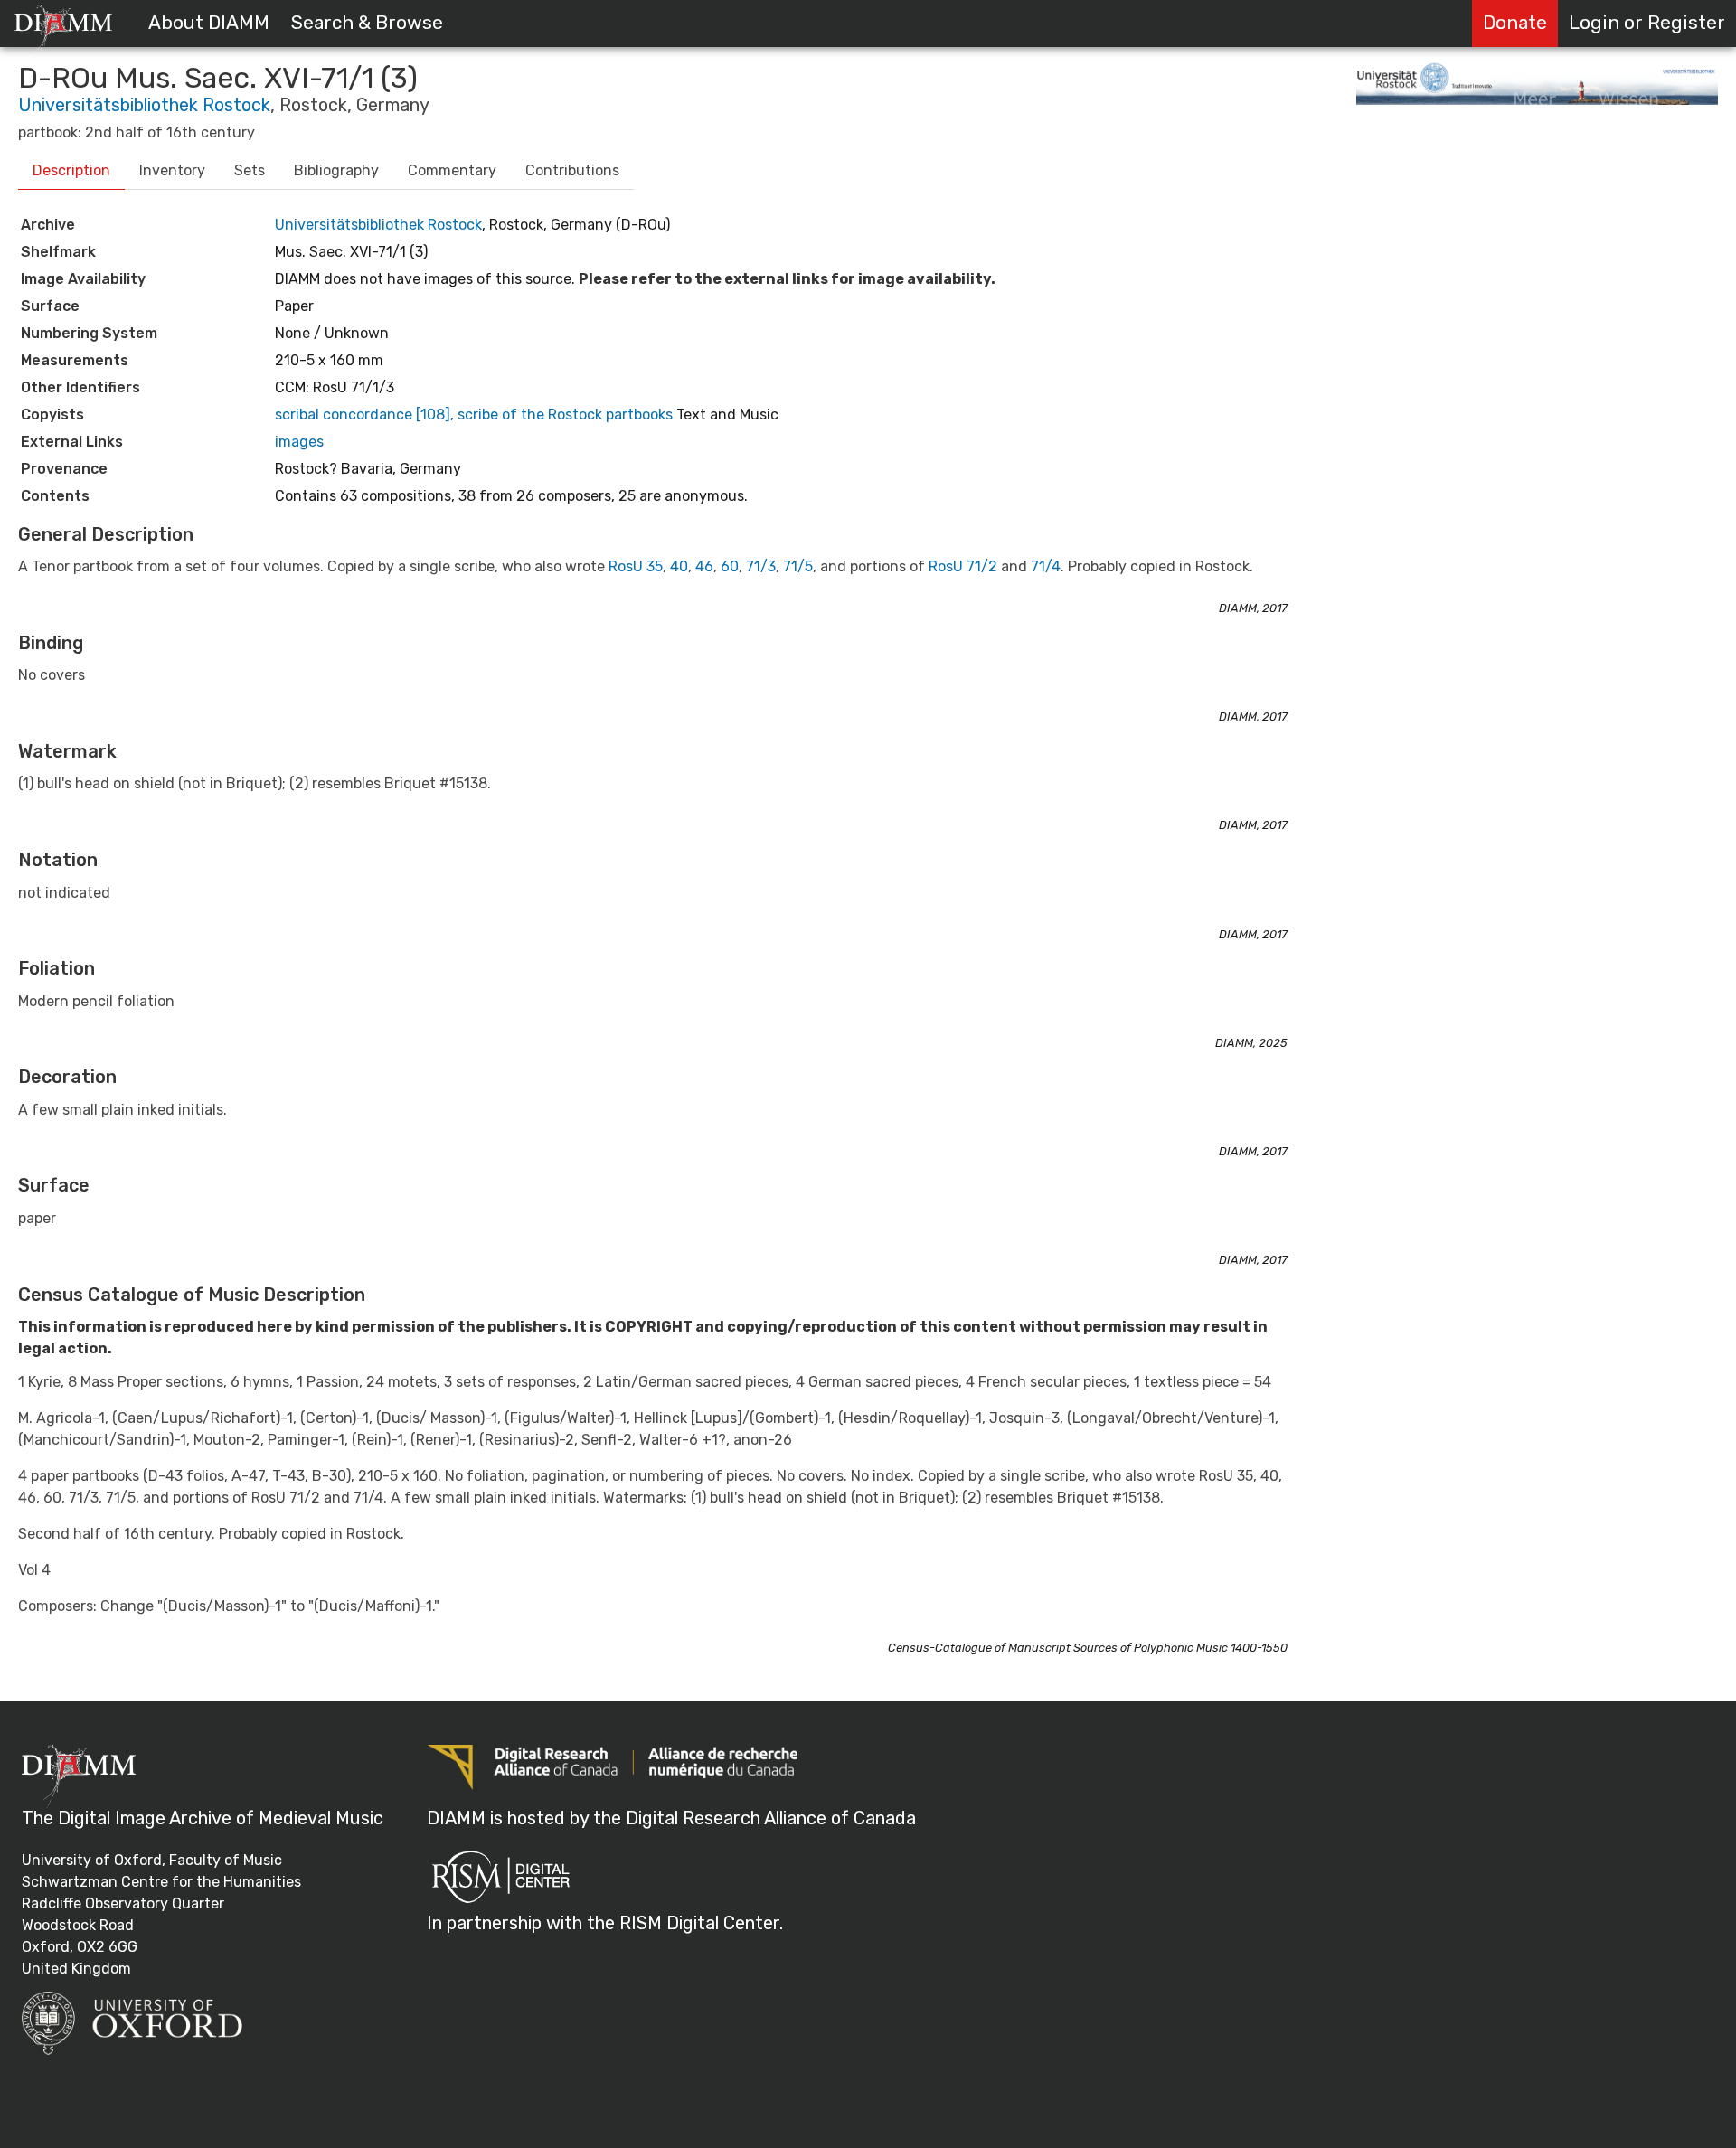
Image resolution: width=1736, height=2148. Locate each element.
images (299, 442)
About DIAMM (209, 23)
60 (730, 566)
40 (679, 566)
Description (71, 170)
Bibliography (336, 170)
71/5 (798, 566)
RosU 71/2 (963, 566)
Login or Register (1647, 23)
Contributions (572, 170)
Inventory (172, 170)
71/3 (761, 566)
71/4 (1046, 566)
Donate (1515, 23)
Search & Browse (367, 23)
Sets (250, 170)
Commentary (452, 170)
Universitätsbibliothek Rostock (144, 105)
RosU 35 (636, 566)
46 (704, 566)
